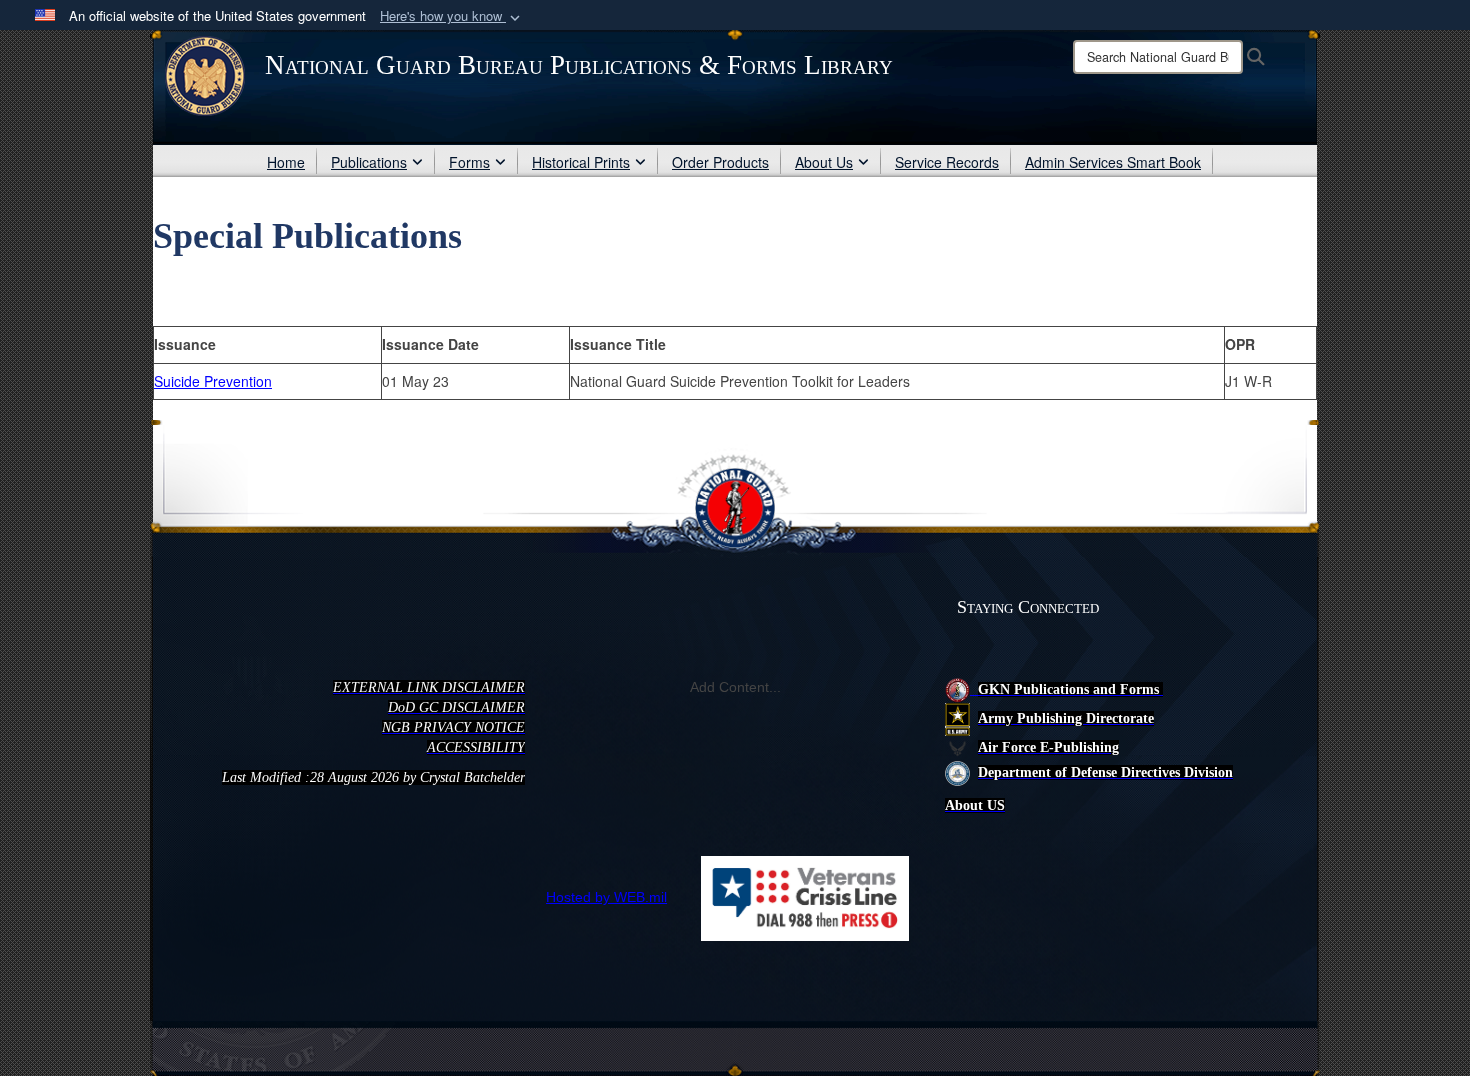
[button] (452, 16)
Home (286, 162)
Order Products (720, 162)
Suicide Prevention (213, 381)
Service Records (947, 162)
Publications (369, 162)
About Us (824, 162)
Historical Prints (581, 162)
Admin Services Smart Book (1113, 162)
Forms (469, 162)
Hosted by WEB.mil (606, 897)
